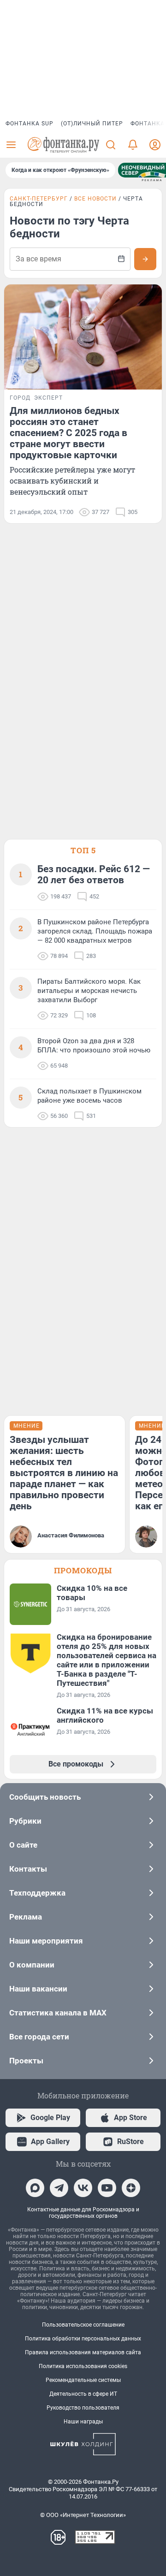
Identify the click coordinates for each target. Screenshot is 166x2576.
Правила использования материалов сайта (83, 2352)
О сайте (23, 1845)
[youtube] (107, 2188)
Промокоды (83, 1570)
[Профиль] (155, 145)
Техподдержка (37, 1893)
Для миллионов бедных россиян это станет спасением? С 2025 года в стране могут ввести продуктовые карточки (68, 433)
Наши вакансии (38, 1989)
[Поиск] (111, 145)
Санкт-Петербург (39, 199)
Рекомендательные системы (83, 2380)
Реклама (26, 1917)
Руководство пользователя (83, 2408)
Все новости (95, 199)
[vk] (83, 2188)
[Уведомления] (133, 145)
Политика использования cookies (83, 2366)
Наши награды (83, 2422)
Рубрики (25, 1821)
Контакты (28, 1869)
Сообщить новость (45, 1797)
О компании (32, 1965)
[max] (35, 2188)
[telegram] (59, 2188)
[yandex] (131, 2188)
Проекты (26, 2061)
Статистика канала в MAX (58, 2013)
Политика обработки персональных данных (83, 2339)
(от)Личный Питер (92, 124)
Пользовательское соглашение (83, 2325)
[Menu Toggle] (11, 145)
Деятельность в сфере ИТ (83, 2394)
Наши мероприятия (46, 1941)
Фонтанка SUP (30, 124)
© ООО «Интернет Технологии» (83, 2515)
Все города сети (39, 2037)
